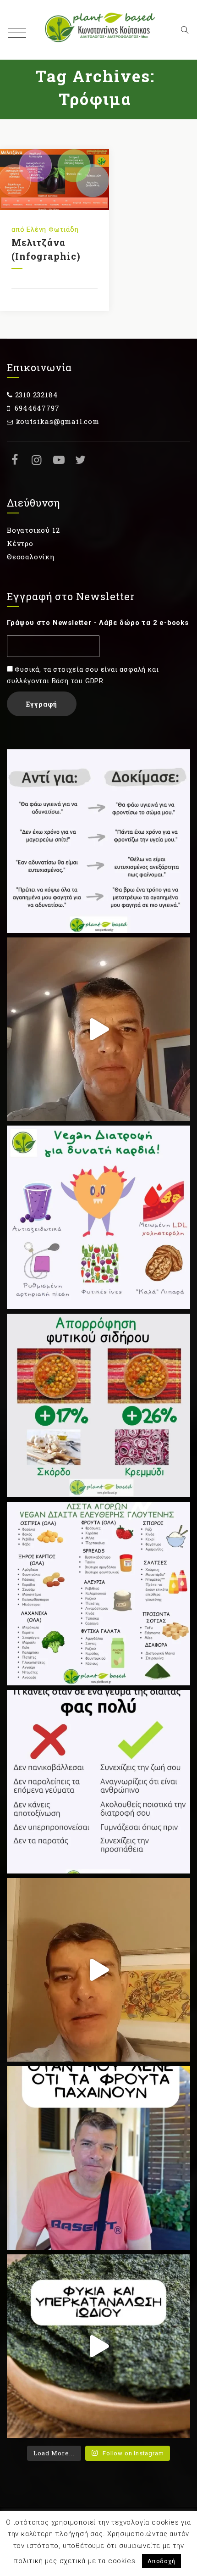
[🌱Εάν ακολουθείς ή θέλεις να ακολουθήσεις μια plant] (98, 1594)
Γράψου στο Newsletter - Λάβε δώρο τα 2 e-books (98, 623)
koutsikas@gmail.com (57, 421)
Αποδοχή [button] (161, 2561)
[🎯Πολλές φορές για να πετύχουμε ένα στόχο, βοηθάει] (98, 841)
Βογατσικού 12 (33, 530)
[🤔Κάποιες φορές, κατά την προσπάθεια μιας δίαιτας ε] (98, 1782)
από (19, 229)
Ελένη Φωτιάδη (52, 229)
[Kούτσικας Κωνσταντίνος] (98, 30)
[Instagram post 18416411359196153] (98, 1970)
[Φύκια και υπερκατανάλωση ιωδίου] (98, 2346)
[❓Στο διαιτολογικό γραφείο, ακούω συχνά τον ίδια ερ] (98, 2158)
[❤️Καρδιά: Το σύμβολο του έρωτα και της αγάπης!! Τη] (98, 1217)
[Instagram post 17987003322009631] (98, 1405)
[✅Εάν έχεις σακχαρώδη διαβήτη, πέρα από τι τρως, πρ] (98, 1029)
